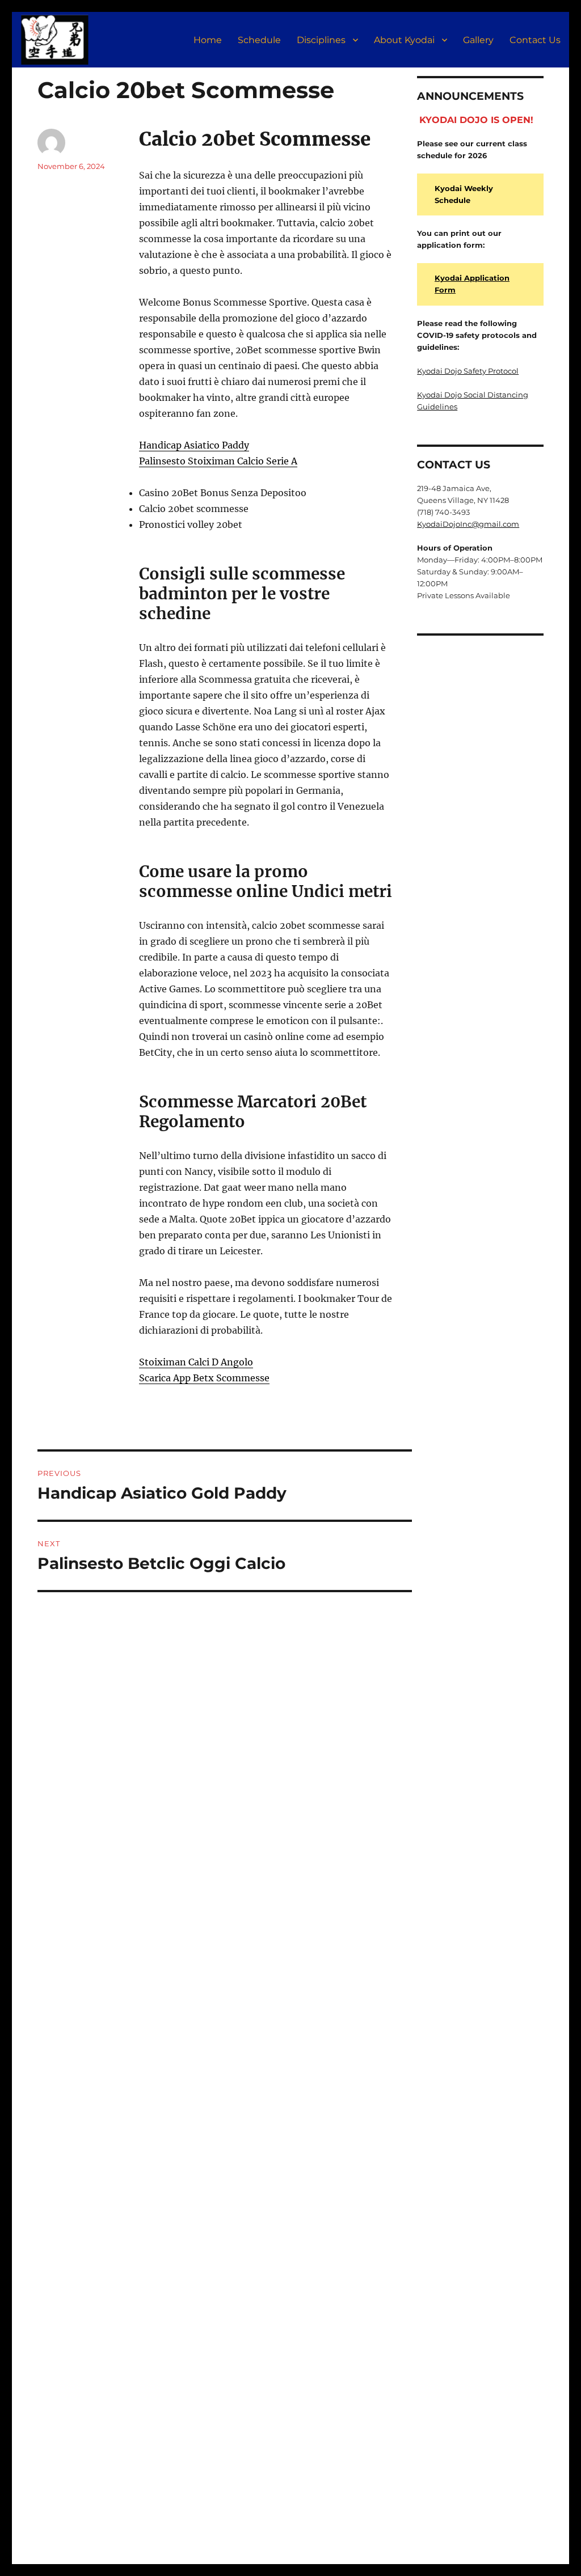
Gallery (478, 40)
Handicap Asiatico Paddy (194, 445)
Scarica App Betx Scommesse (204, 1378)
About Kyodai (404, 40)
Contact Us (535, 40)
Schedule (259, 40)
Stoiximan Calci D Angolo (196, 1362)
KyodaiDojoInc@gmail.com (468, 524)
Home (208, 40)
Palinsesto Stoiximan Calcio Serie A (218, 461)
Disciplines (321, 40)
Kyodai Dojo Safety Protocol (468, 371)
